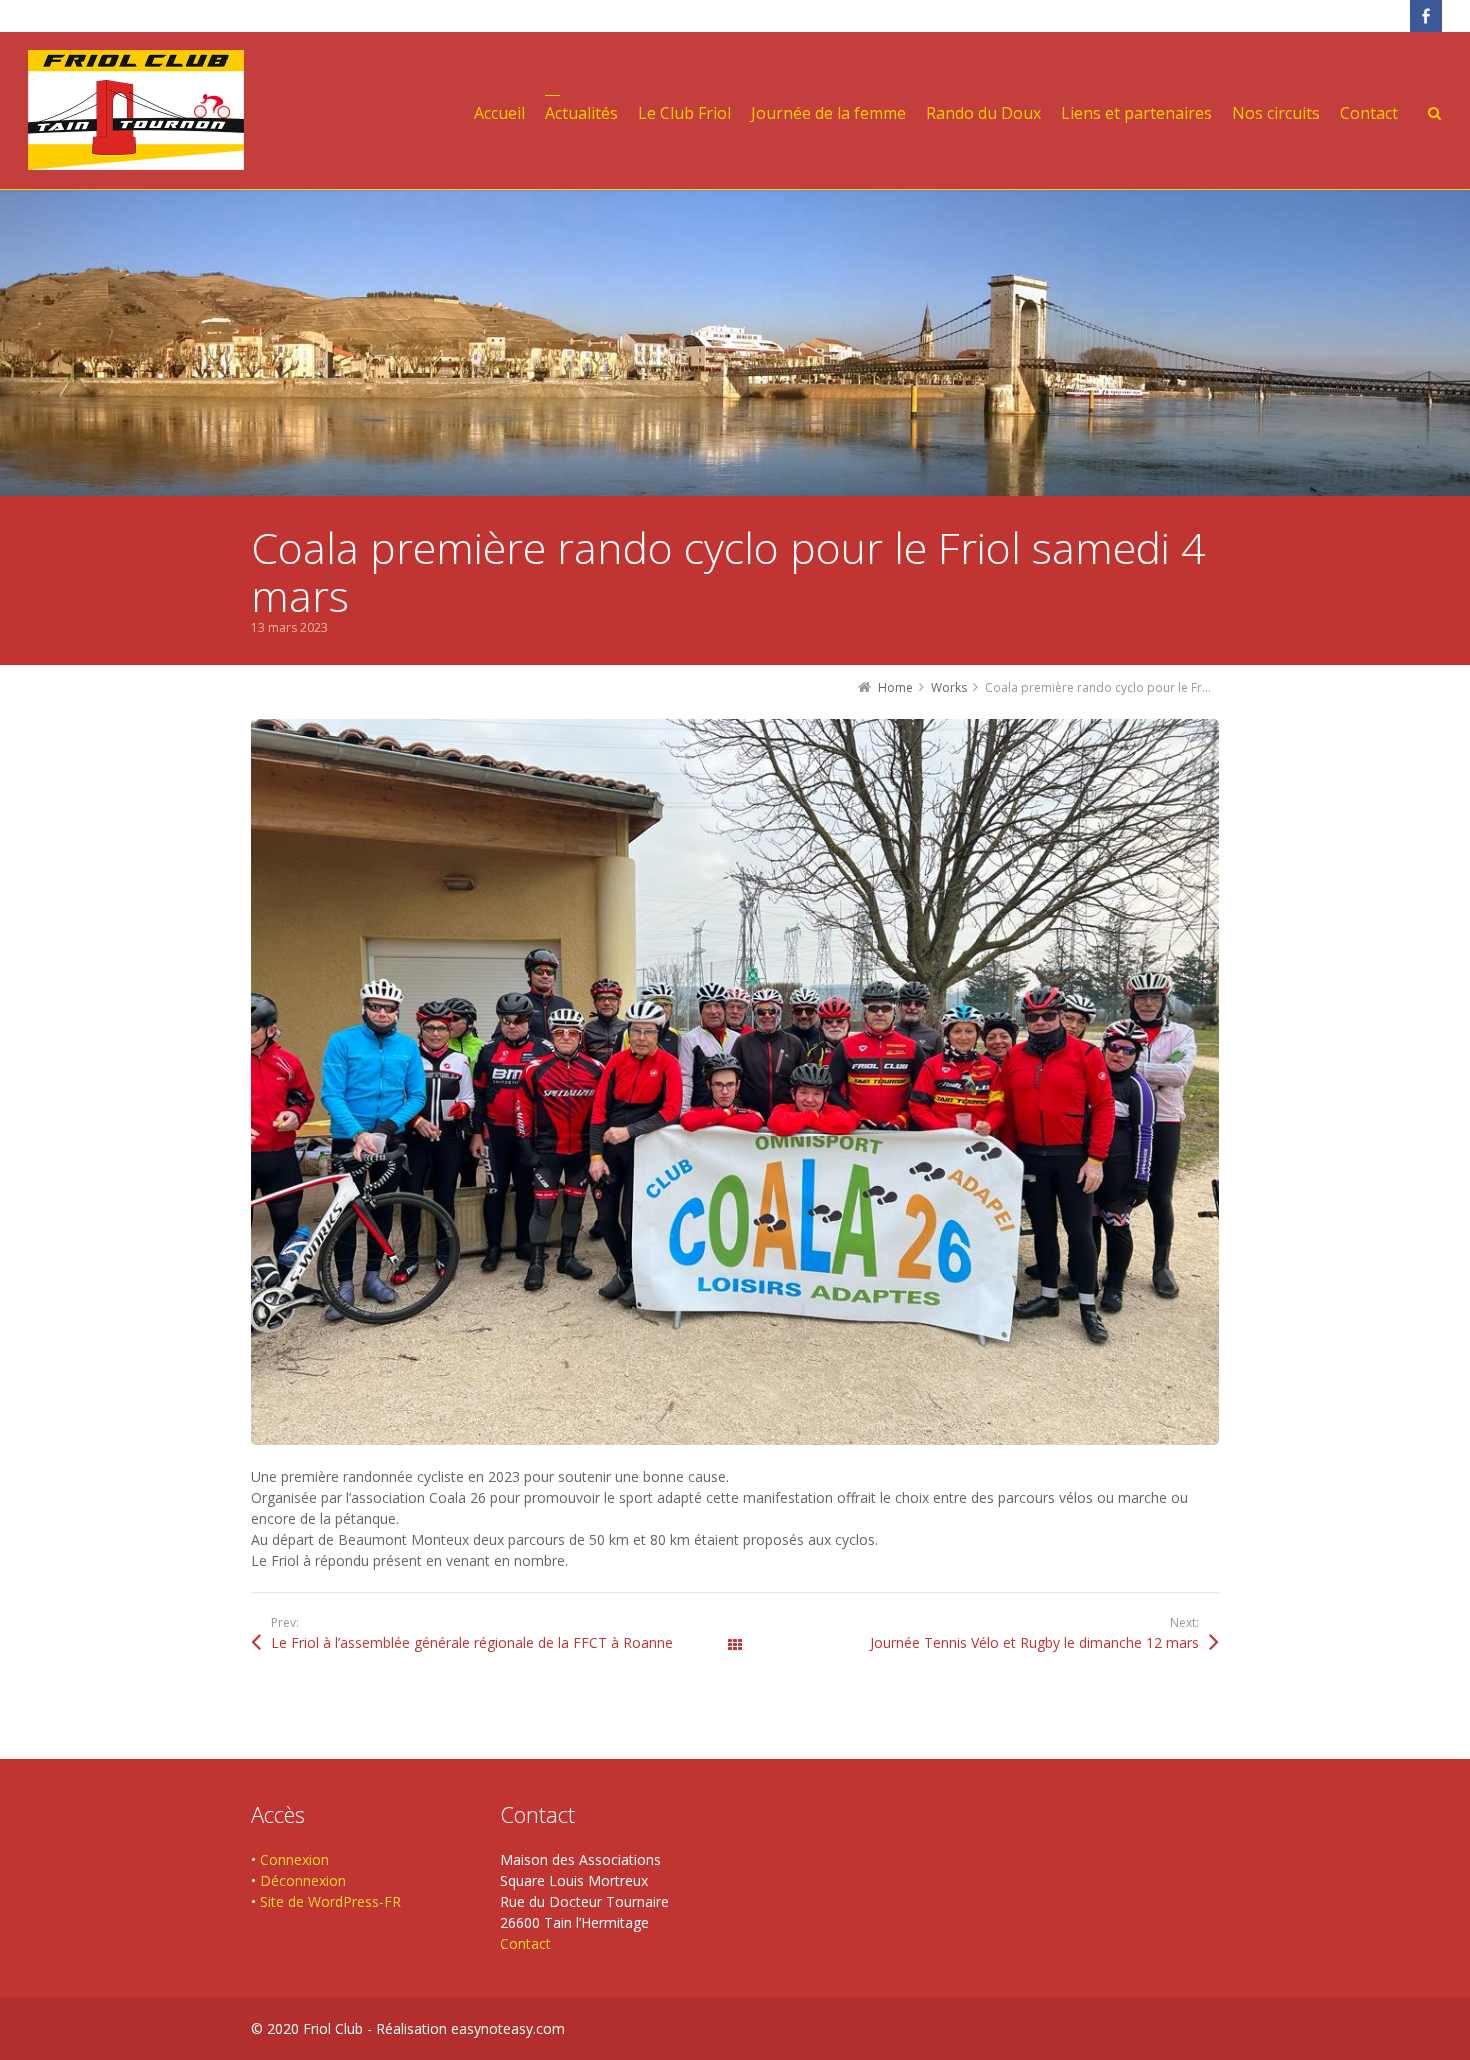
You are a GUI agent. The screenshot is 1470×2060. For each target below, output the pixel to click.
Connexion (294, 1859)
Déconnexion (303, 1880)
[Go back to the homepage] (136, 110)
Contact (525, 1943)
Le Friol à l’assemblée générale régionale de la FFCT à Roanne (472, 1642)
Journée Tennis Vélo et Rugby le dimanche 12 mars (1034, 1642)
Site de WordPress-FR (330, 1901)
